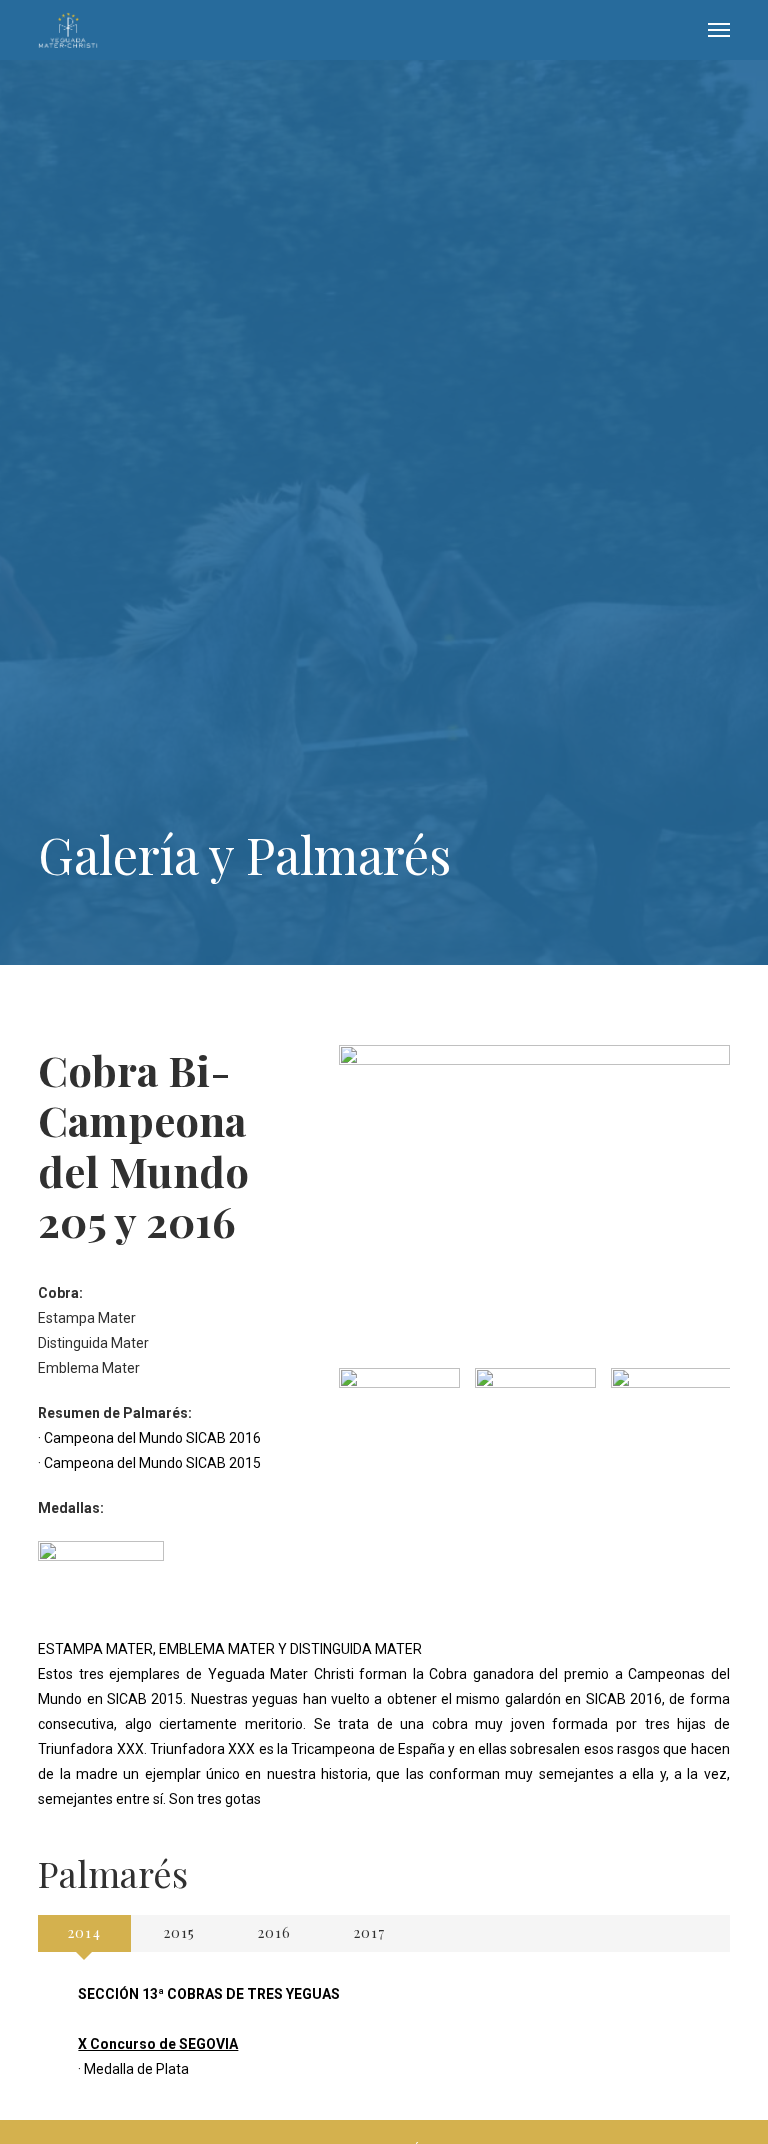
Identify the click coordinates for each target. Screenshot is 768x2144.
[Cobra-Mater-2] (399, 1413)
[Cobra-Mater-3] (535, 1413)
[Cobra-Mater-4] (671, 1413)
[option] (399, 1413)
